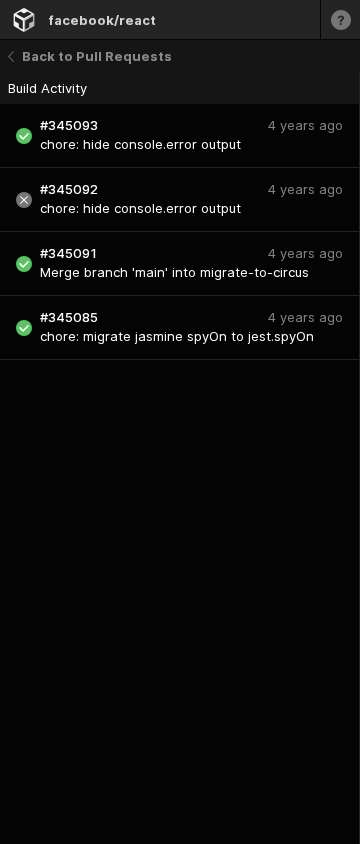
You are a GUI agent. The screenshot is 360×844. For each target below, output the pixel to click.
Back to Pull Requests (97, 56)
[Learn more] (340, 19)
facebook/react (102, 20)
